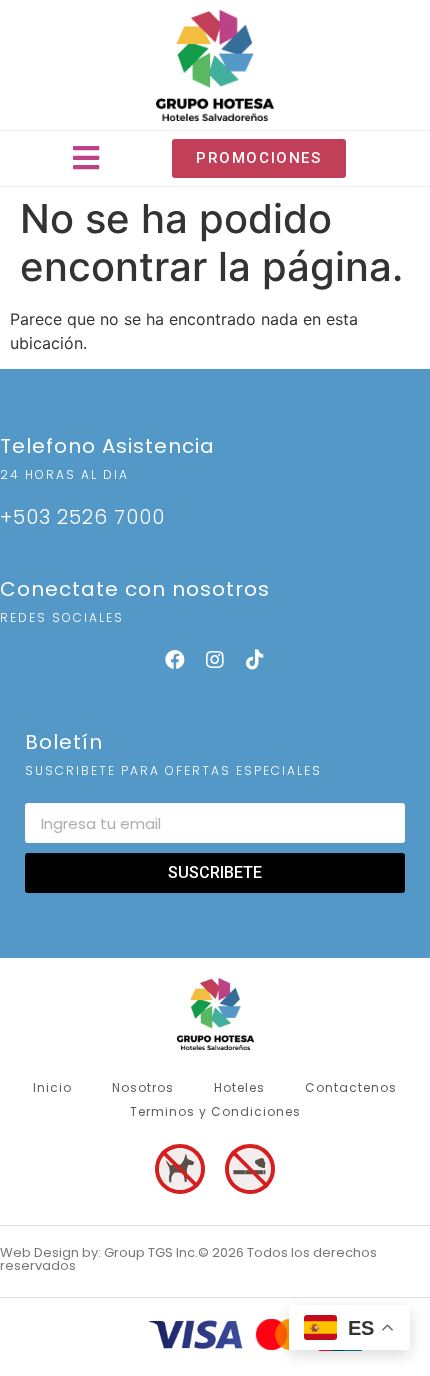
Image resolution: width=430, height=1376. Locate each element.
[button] (86, 158)
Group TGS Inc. (151, 1252)
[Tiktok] (255, 660)
